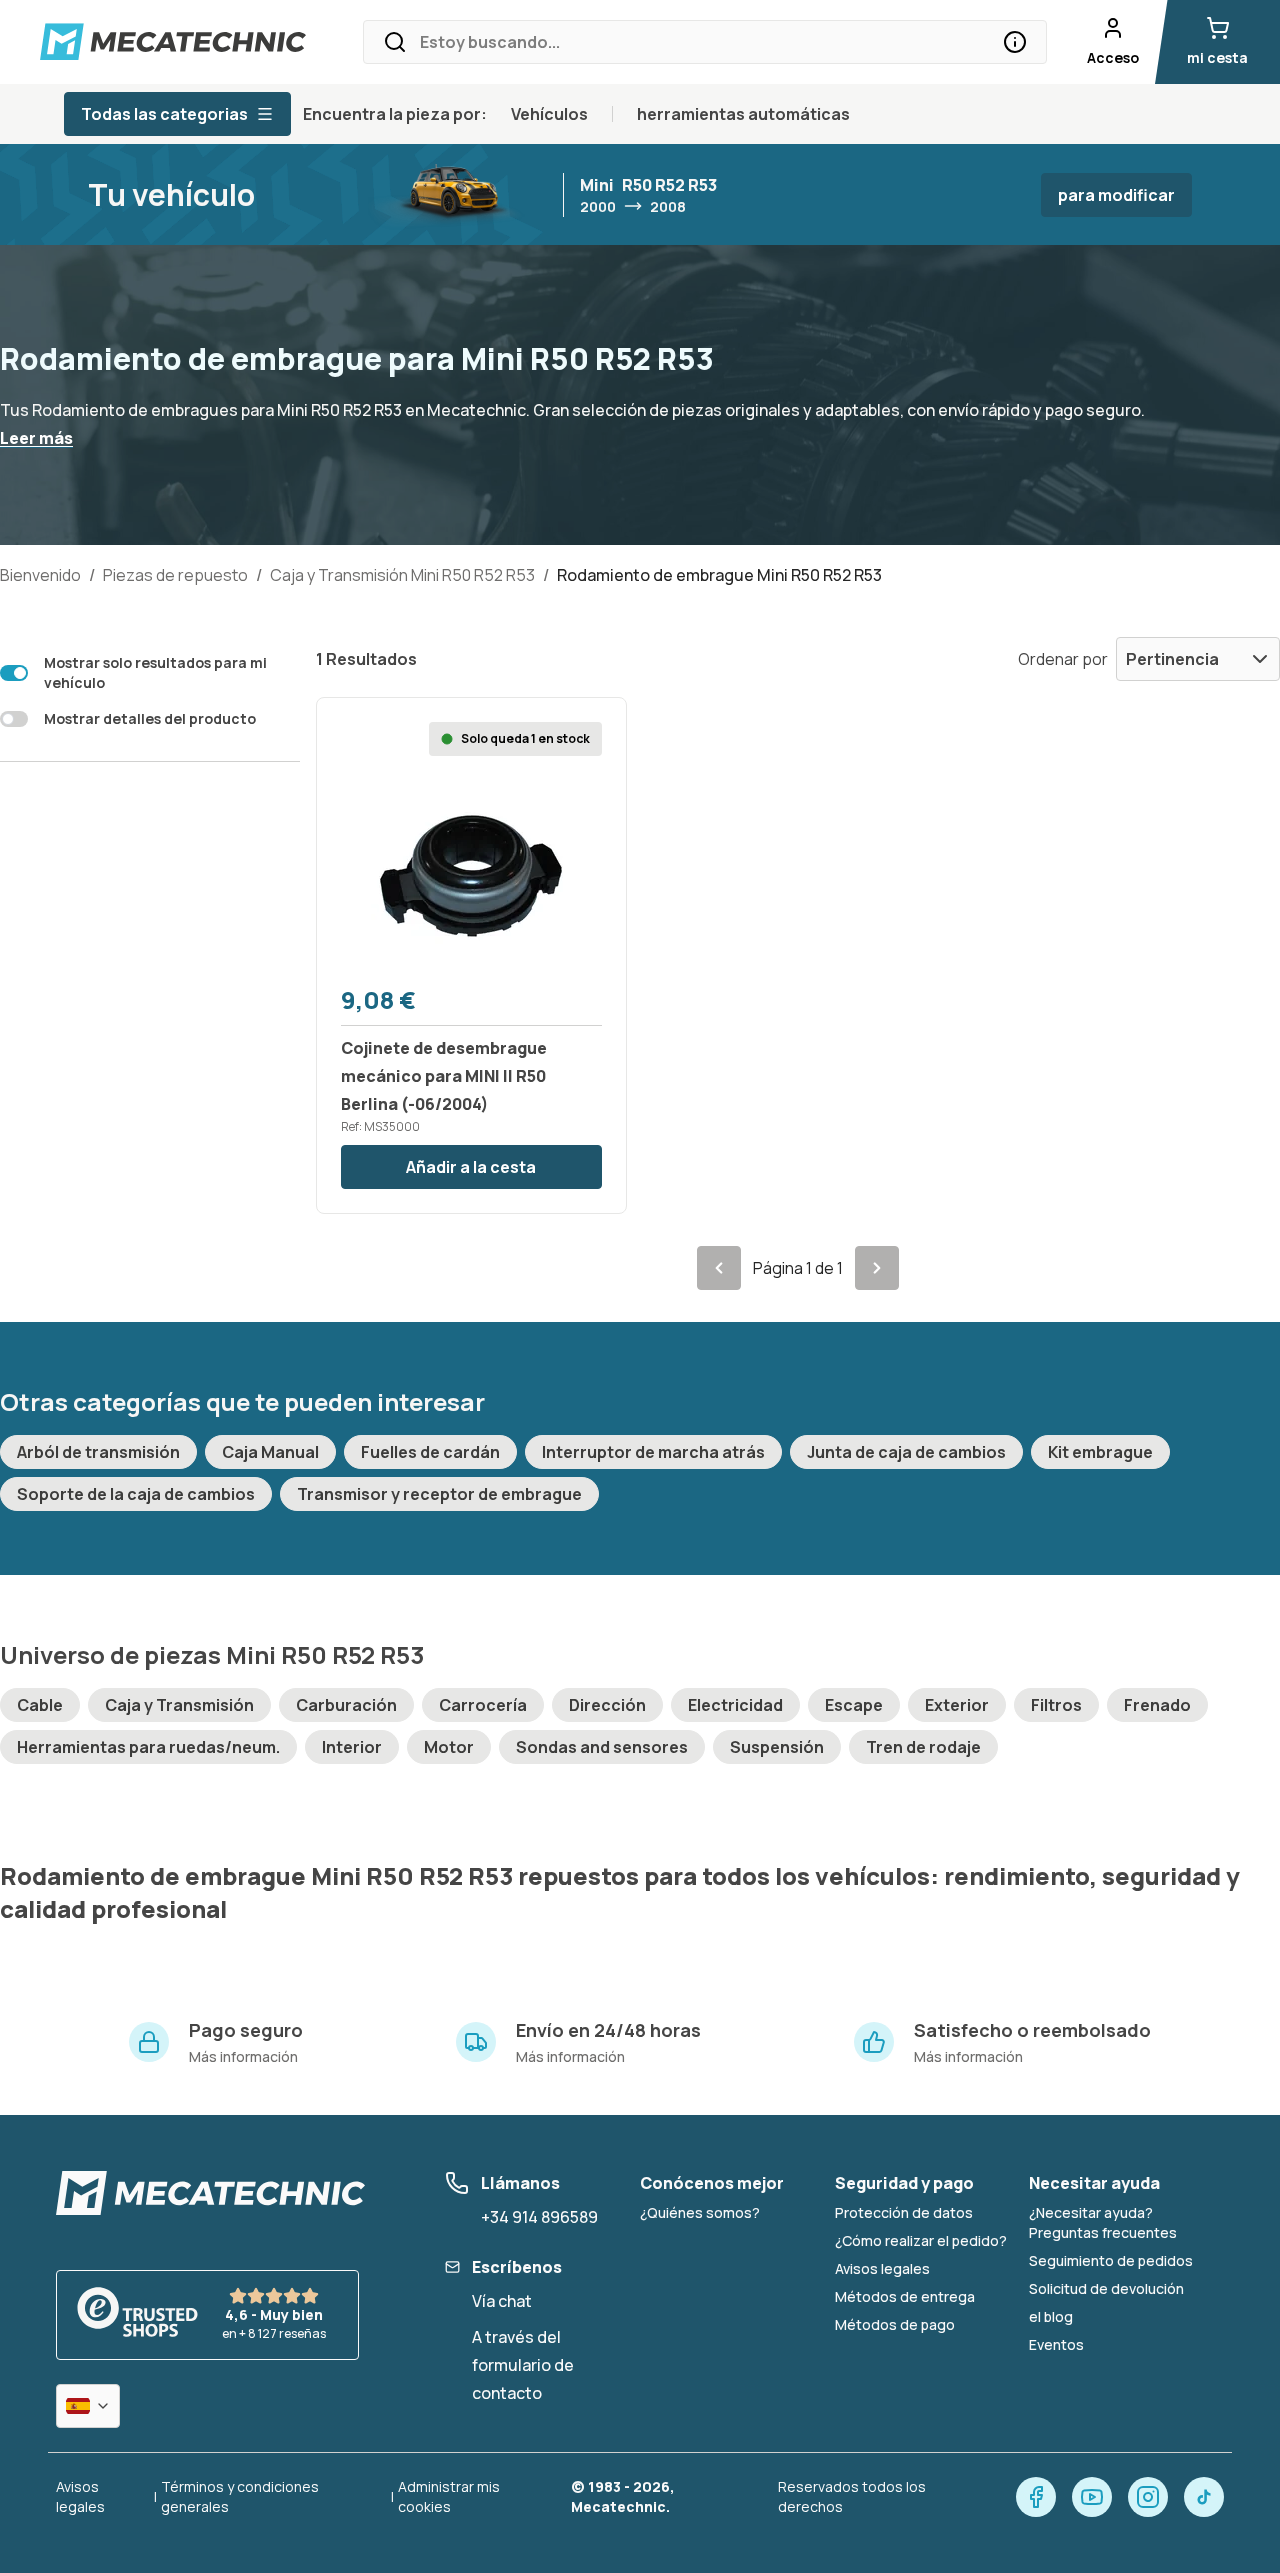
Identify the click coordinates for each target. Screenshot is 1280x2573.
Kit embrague (1100, 1452)
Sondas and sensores (602, 1747)
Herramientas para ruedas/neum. (148, 1747)
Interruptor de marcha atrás (653, 1452)
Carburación (346, 1705)
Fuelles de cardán (430, 1452)
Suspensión (777, 1747)
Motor (449, 1747)
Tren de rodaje (923, 1747)
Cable (40, 1705)
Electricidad (735, 1705)
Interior (352, 1747)
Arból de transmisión (98, 1452)
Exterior (957, 1705)
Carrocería (483, 1705)
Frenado (1157, 1705)
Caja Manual (270, 1452)
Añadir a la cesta (471, 1167)
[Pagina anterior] (719, 1268)
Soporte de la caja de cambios (136, 1494)
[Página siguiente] (877, 1268)
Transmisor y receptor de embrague (439, 1494)
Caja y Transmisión (179, 1705)
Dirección (607, 1705)
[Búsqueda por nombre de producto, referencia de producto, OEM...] (1015, 42)
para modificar (1116, 195)
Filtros (1056, 1705)
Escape (854, 1705)
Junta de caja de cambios (906, 1452)
